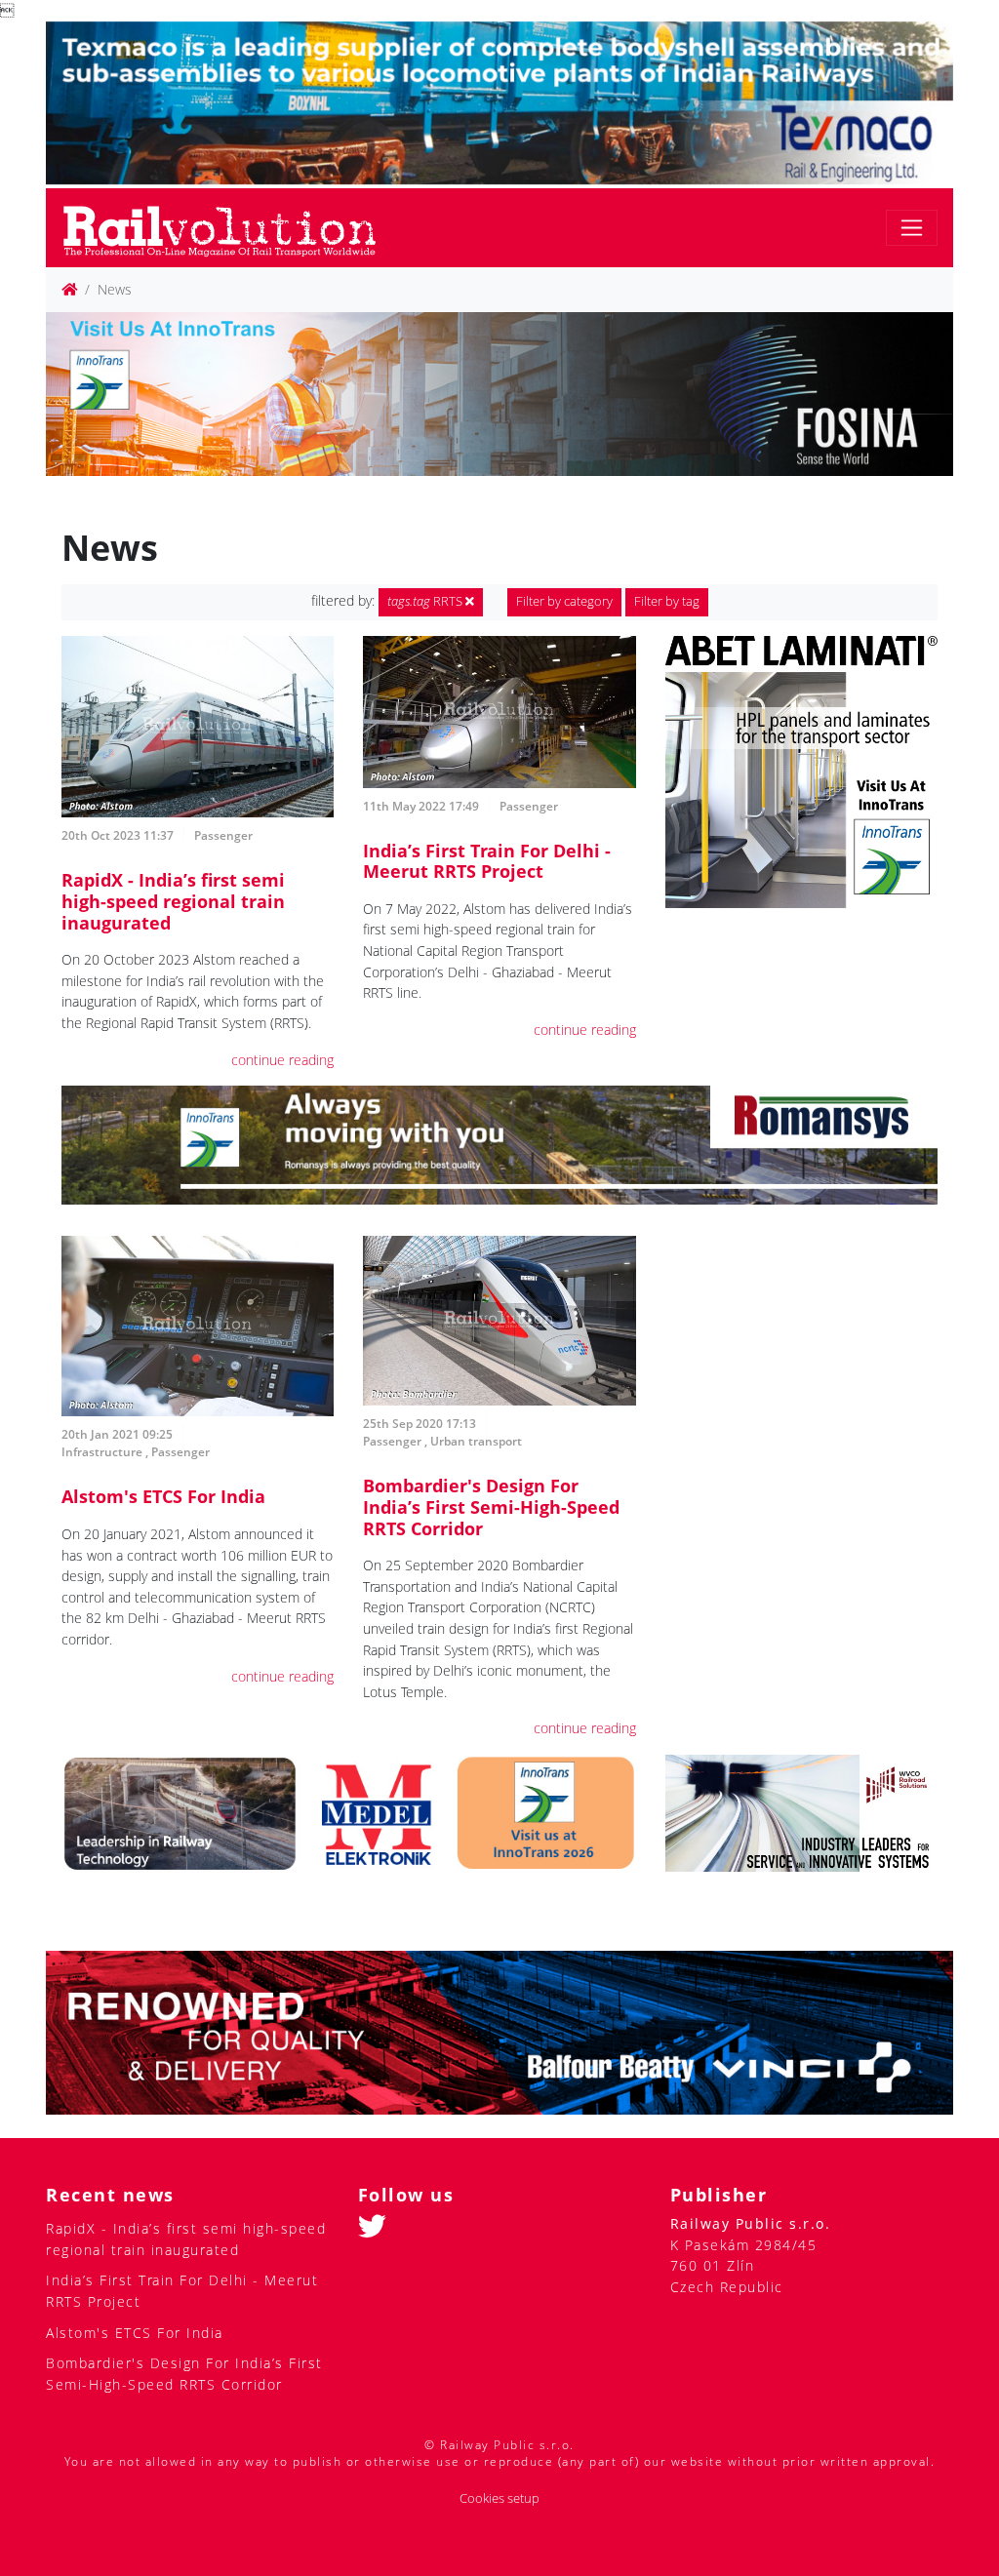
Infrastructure (102, 1452)
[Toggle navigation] (912, 228)
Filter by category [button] (564, 601)
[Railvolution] (230, 228)
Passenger (223, 835)
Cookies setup (499, 2498)
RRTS (426, 601)
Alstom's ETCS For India (163, 1496)
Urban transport (476, 1441)
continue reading (282, 1060)
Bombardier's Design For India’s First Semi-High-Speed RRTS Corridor (491, 1506)
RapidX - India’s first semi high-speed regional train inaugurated (173, 901)
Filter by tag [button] (667, 601)
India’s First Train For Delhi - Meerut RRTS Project (487, 861)
